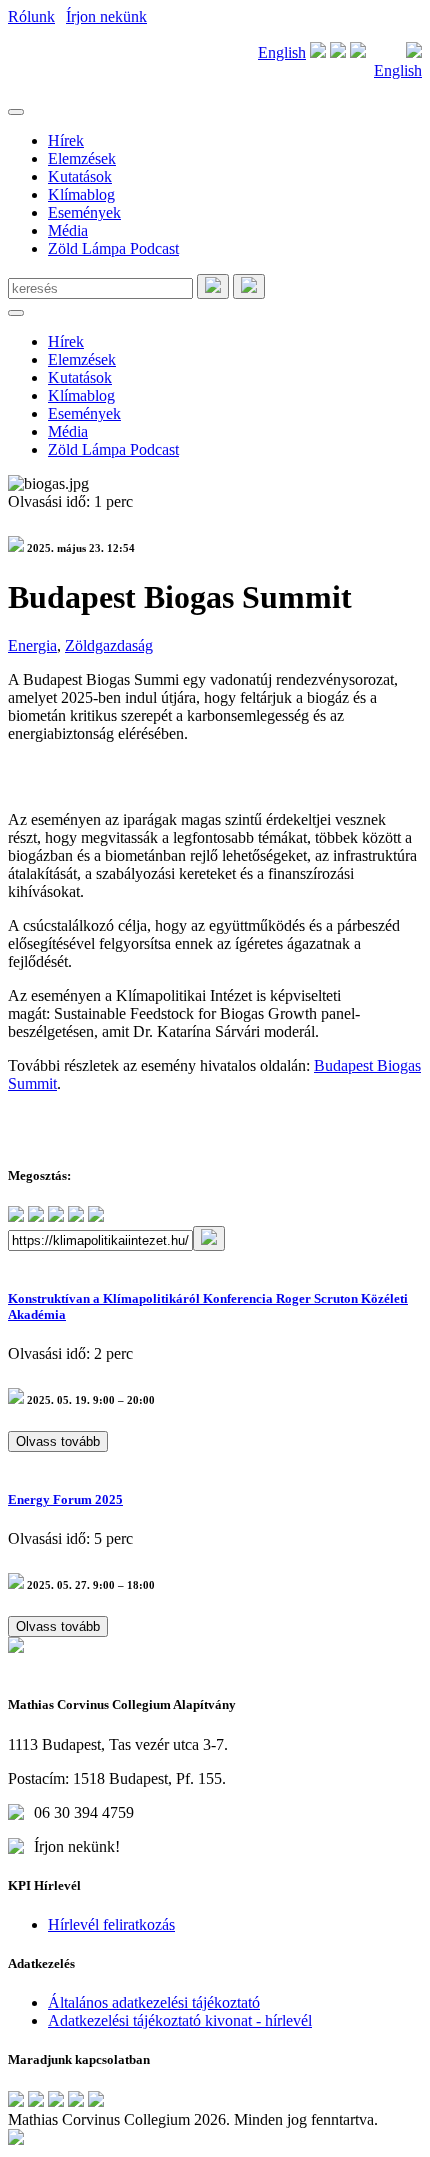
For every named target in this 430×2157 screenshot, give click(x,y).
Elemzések (82, 158)
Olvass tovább (58, 1441)
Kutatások (80, 176)
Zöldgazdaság (109, 645)
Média (68, 230)
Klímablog (81, 194)
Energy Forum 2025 (65, 1499)
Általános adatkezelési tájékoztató (154, 2002)
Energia (32, 645)
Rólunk (31, 16)
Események (84, 212)
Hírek (66, 140)
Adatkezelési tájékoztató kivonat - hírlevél (180, 2020)
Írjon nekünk (106, 16)
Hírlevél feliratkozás (111, 1924)
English (282, 52)
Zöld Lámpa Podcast (113, 248)
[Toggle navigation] (16, 112)
